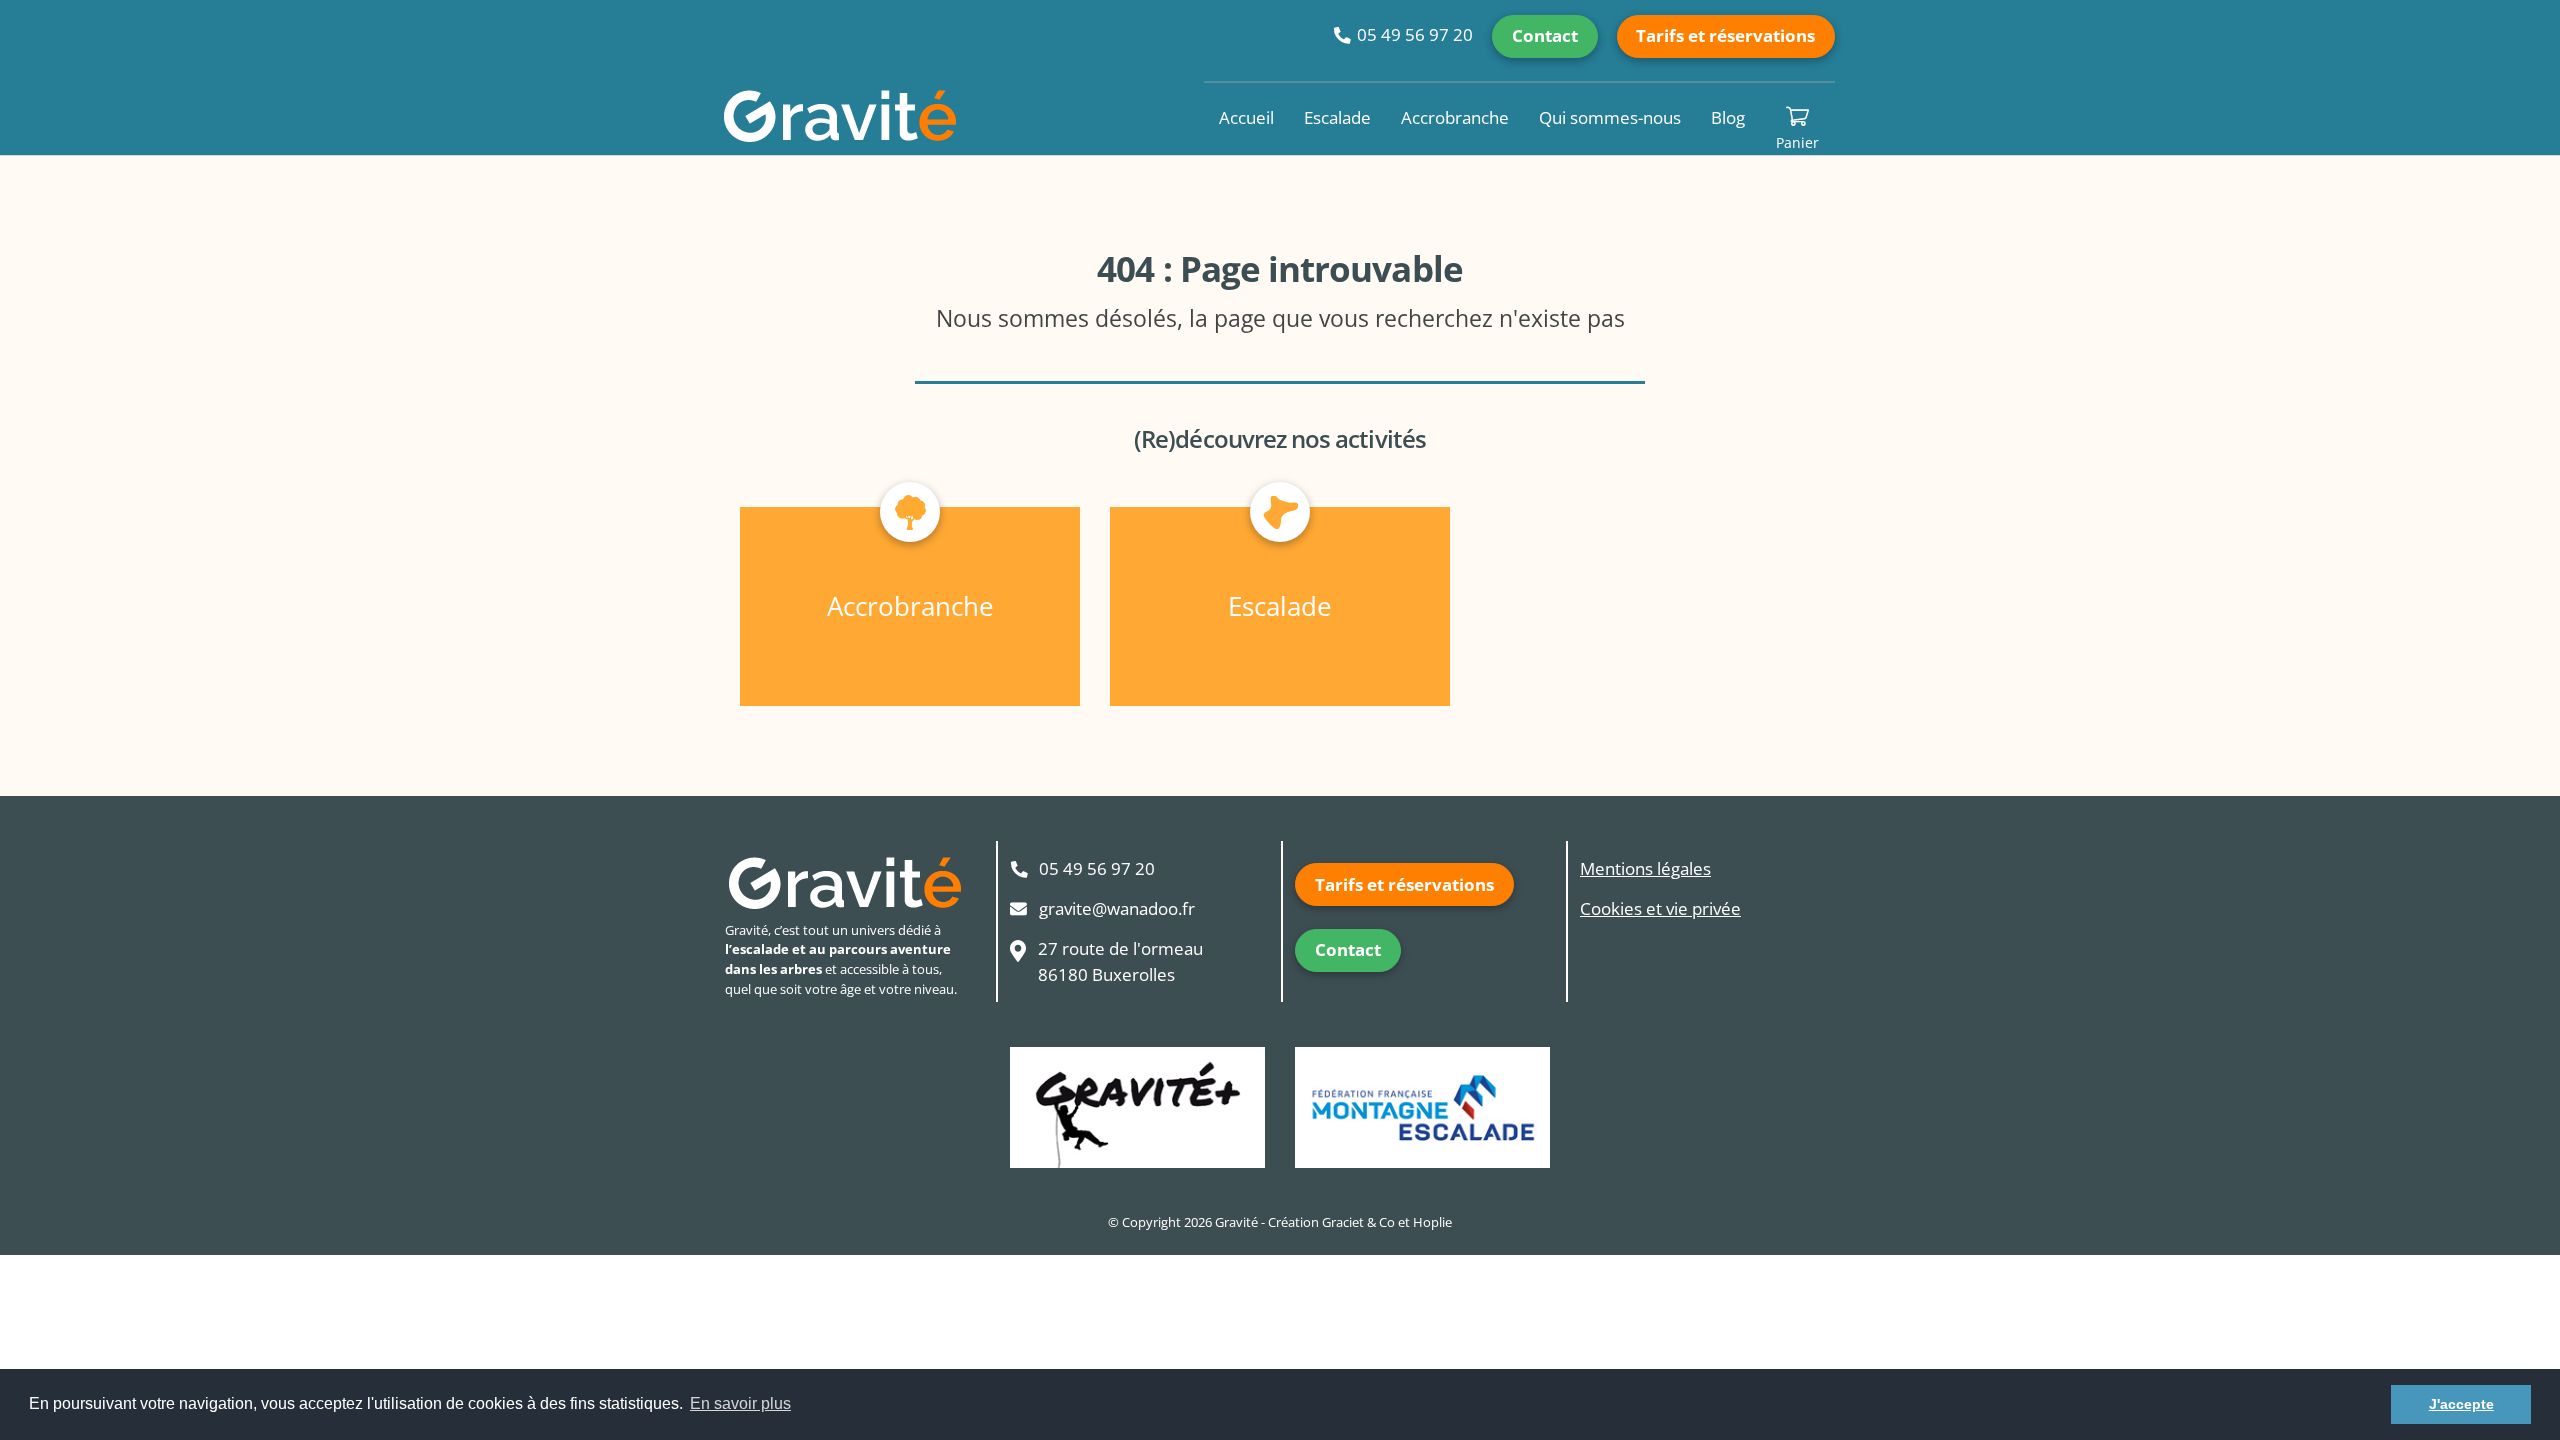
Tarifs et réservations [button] (1725, 35)
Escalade (1337, 117)
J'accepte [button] (2461, 1404)
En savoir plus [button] (740, 1403)
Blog (1728, 117)
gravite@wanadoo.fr (1117, 908)
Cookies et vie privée (1660, 908)
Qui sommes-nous (1610, 117)
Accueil (1246, 117)
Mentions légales (1645, 868)
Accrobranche (1455, 117)
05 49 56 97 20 (1415, 34)
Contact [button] (1545, 35)
